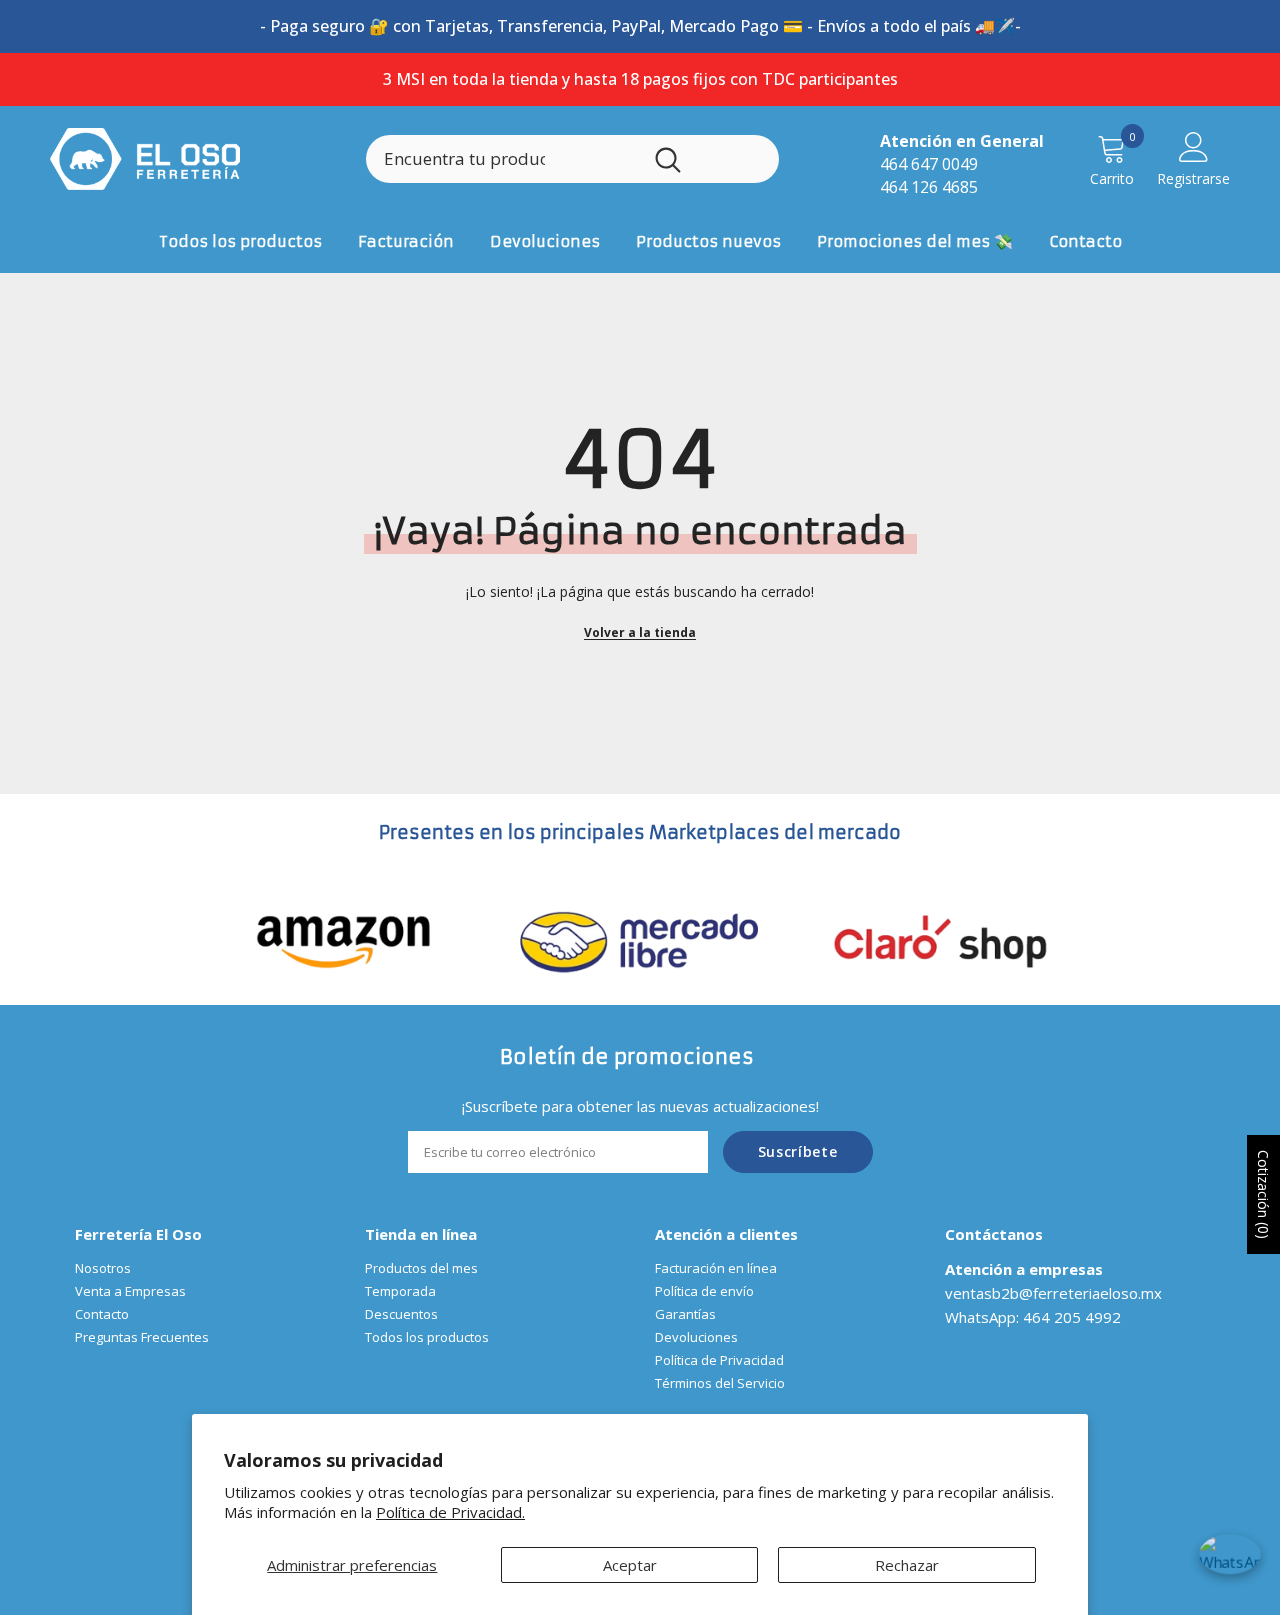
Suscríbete (798, 1151)
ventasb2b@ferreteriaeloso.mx (1053, 1293)
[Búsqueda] (572, 159)
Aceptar (630, 1565)
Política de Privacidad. (450, 1512)
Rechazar (907, 1565)
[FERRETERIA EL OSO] (344, 940)
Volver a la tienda (640, 632)
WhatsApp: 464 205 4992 (1033, 1317)
